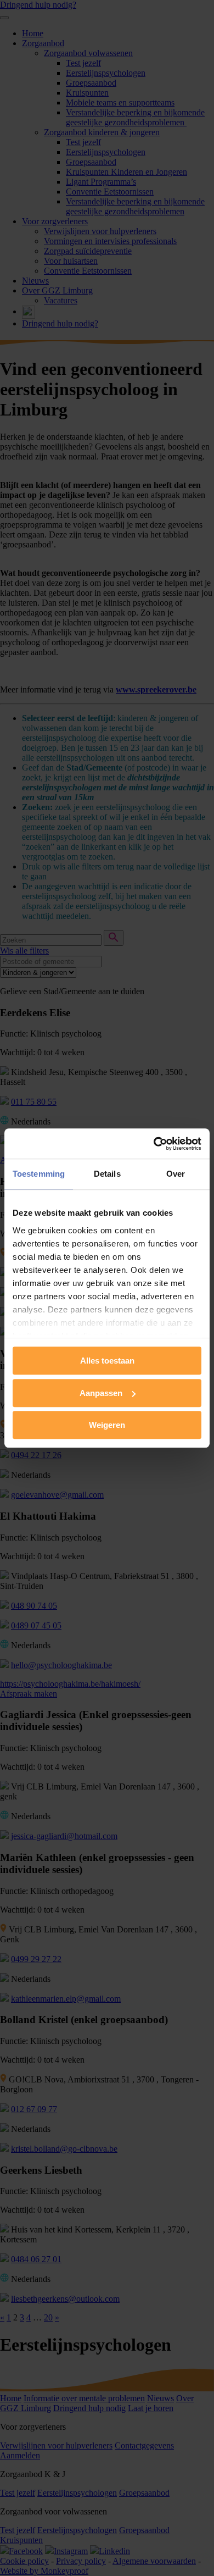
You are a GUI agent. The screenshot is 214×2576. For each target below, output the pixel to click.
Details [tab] (107, 1174)
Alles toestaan (107, 1361)
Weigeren (107, 1425)
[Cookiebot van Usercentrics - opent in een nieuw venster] (154, 1144)
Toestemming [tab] (39, 1174)
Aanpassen (101, 1393)
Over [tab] (176, 1174)
